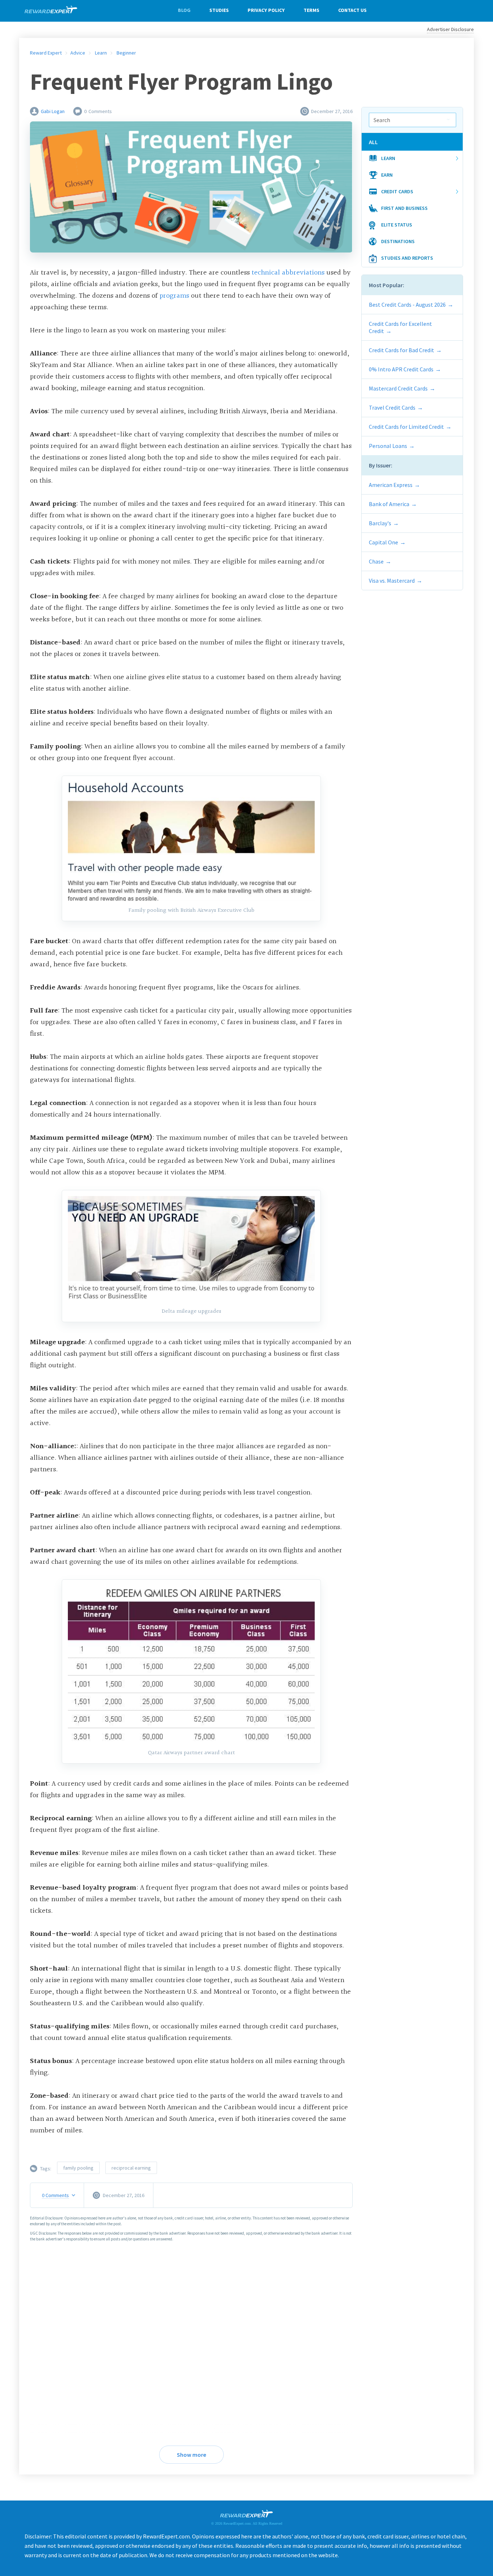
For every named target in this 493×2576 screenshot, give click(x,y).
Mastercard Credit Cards (398, 388)
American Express (391, 485)
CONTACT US (352, 10)
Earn (387, 175)
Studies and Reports (407, 258)
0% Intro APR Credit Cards (401, 369)
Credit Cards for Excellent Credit (400, 327)
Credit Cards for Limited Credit (406, 427)
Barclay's (380, 523)
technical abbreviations (288, 273)
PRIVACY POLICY (266, 10)
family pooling (78, 2168)
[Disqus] (191, 2339)
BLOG (184, 10)
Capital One (383, 542)
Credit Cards (397, 191)
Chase (376, 561)
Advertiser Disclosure (450, 29)
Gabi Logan (53, 111)
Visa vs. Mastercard (392, 581)
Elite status (397, 225)
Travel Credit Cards (392, 407)
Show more (191, 2455)
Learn (388, 158)
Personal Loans (388, 446)
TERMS (311, 10)
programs (175, 296)
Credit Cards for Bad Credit (402, 350)
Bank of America (389, 504)
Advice (78, 53)
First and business (404, 208)
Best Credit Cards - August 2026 (407, 305)
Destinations (398, 241)
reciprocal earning (131, 2168)
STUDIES (219, 10)
